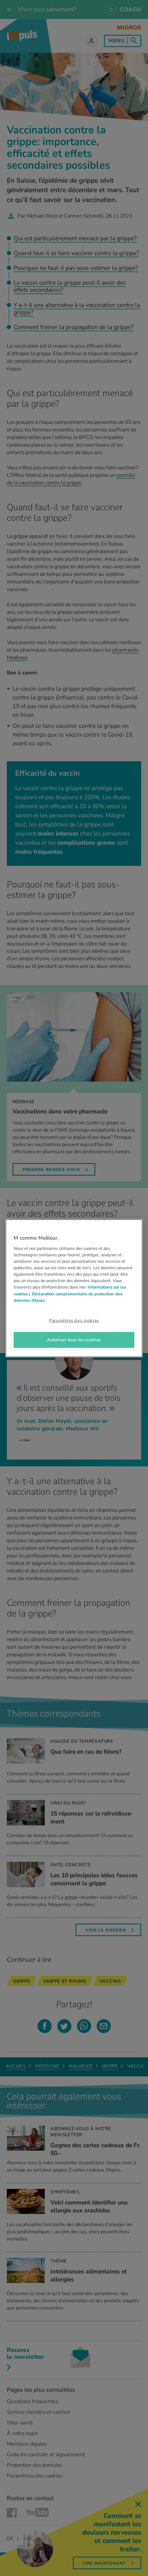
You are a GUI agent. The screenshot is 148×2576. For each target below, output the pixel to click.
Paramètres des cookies (74, 1320)
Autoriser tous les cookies (74, 1339)
